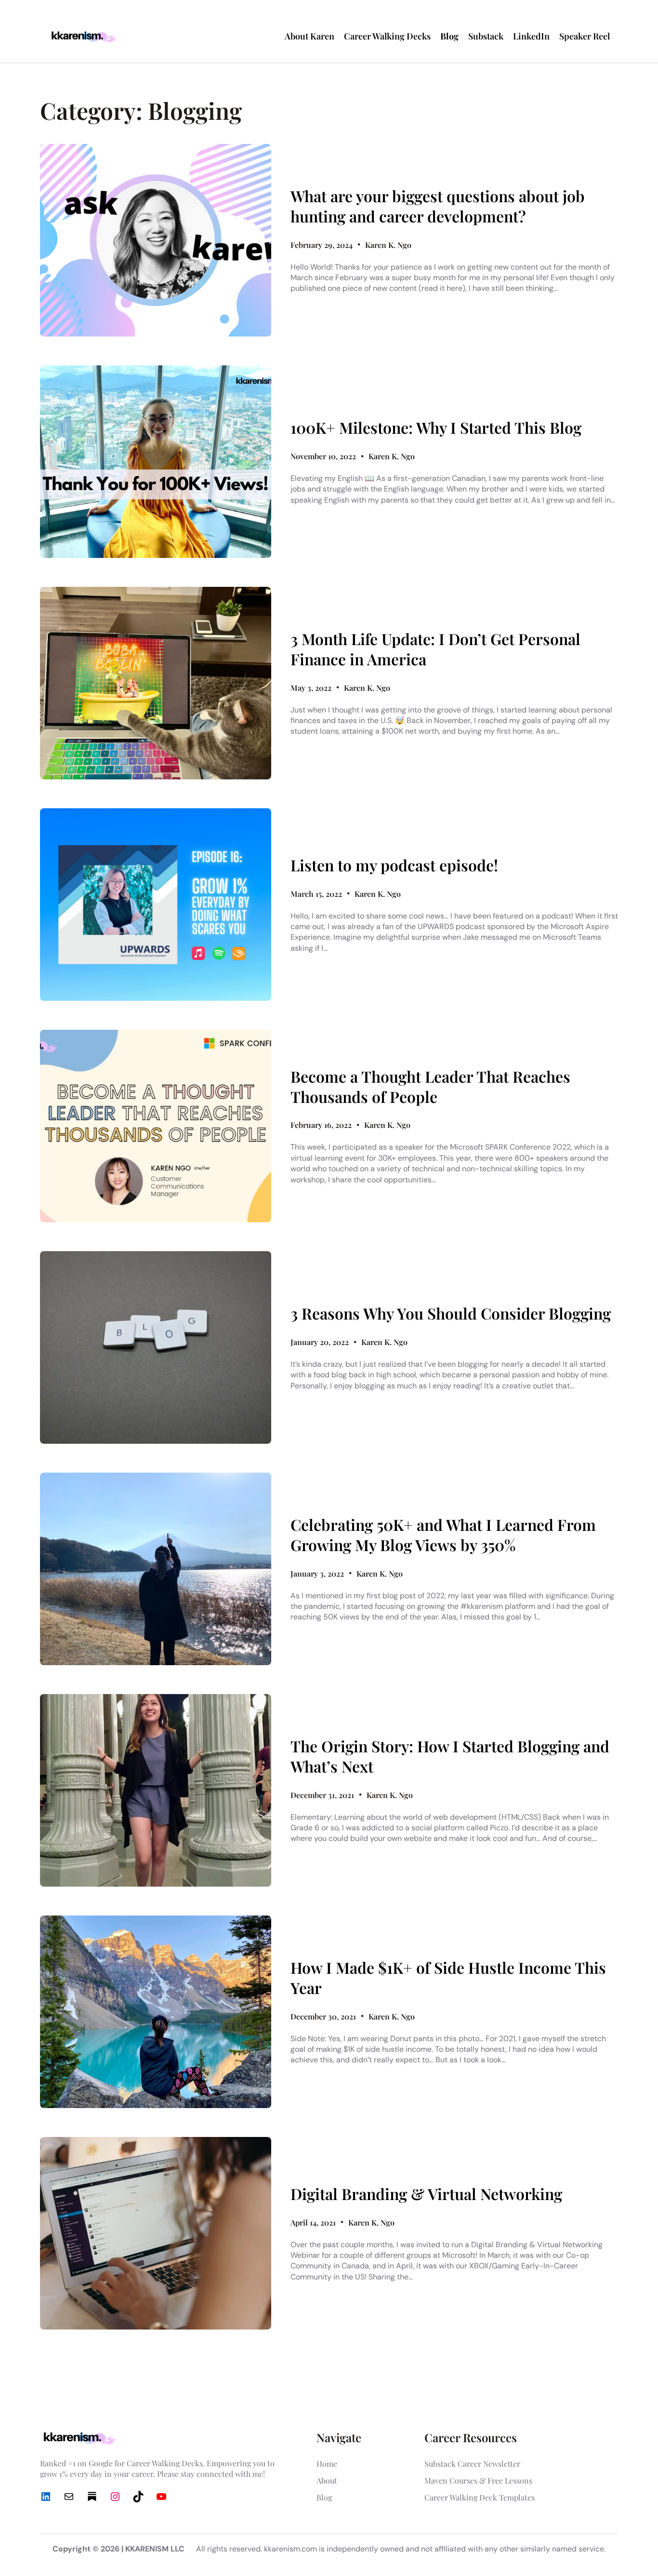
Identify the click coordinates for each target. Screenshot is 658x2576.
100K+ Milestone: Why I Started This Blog (436, 427)
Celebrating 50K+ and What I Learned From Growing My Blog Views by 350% (443, 1534)
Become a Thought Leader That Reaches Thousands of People (430, 1086)
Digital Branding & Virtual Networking (426, 2194)
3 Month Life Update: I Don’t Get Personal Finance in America (435, 649)
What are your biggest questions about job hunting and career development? (438, 206)
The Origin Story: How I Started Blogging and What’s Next (450, 1756)
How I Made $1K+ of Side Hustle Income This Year (448, 1977)
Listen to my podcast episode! (394, 865)
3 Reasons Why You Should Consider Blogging (451, 1313)
